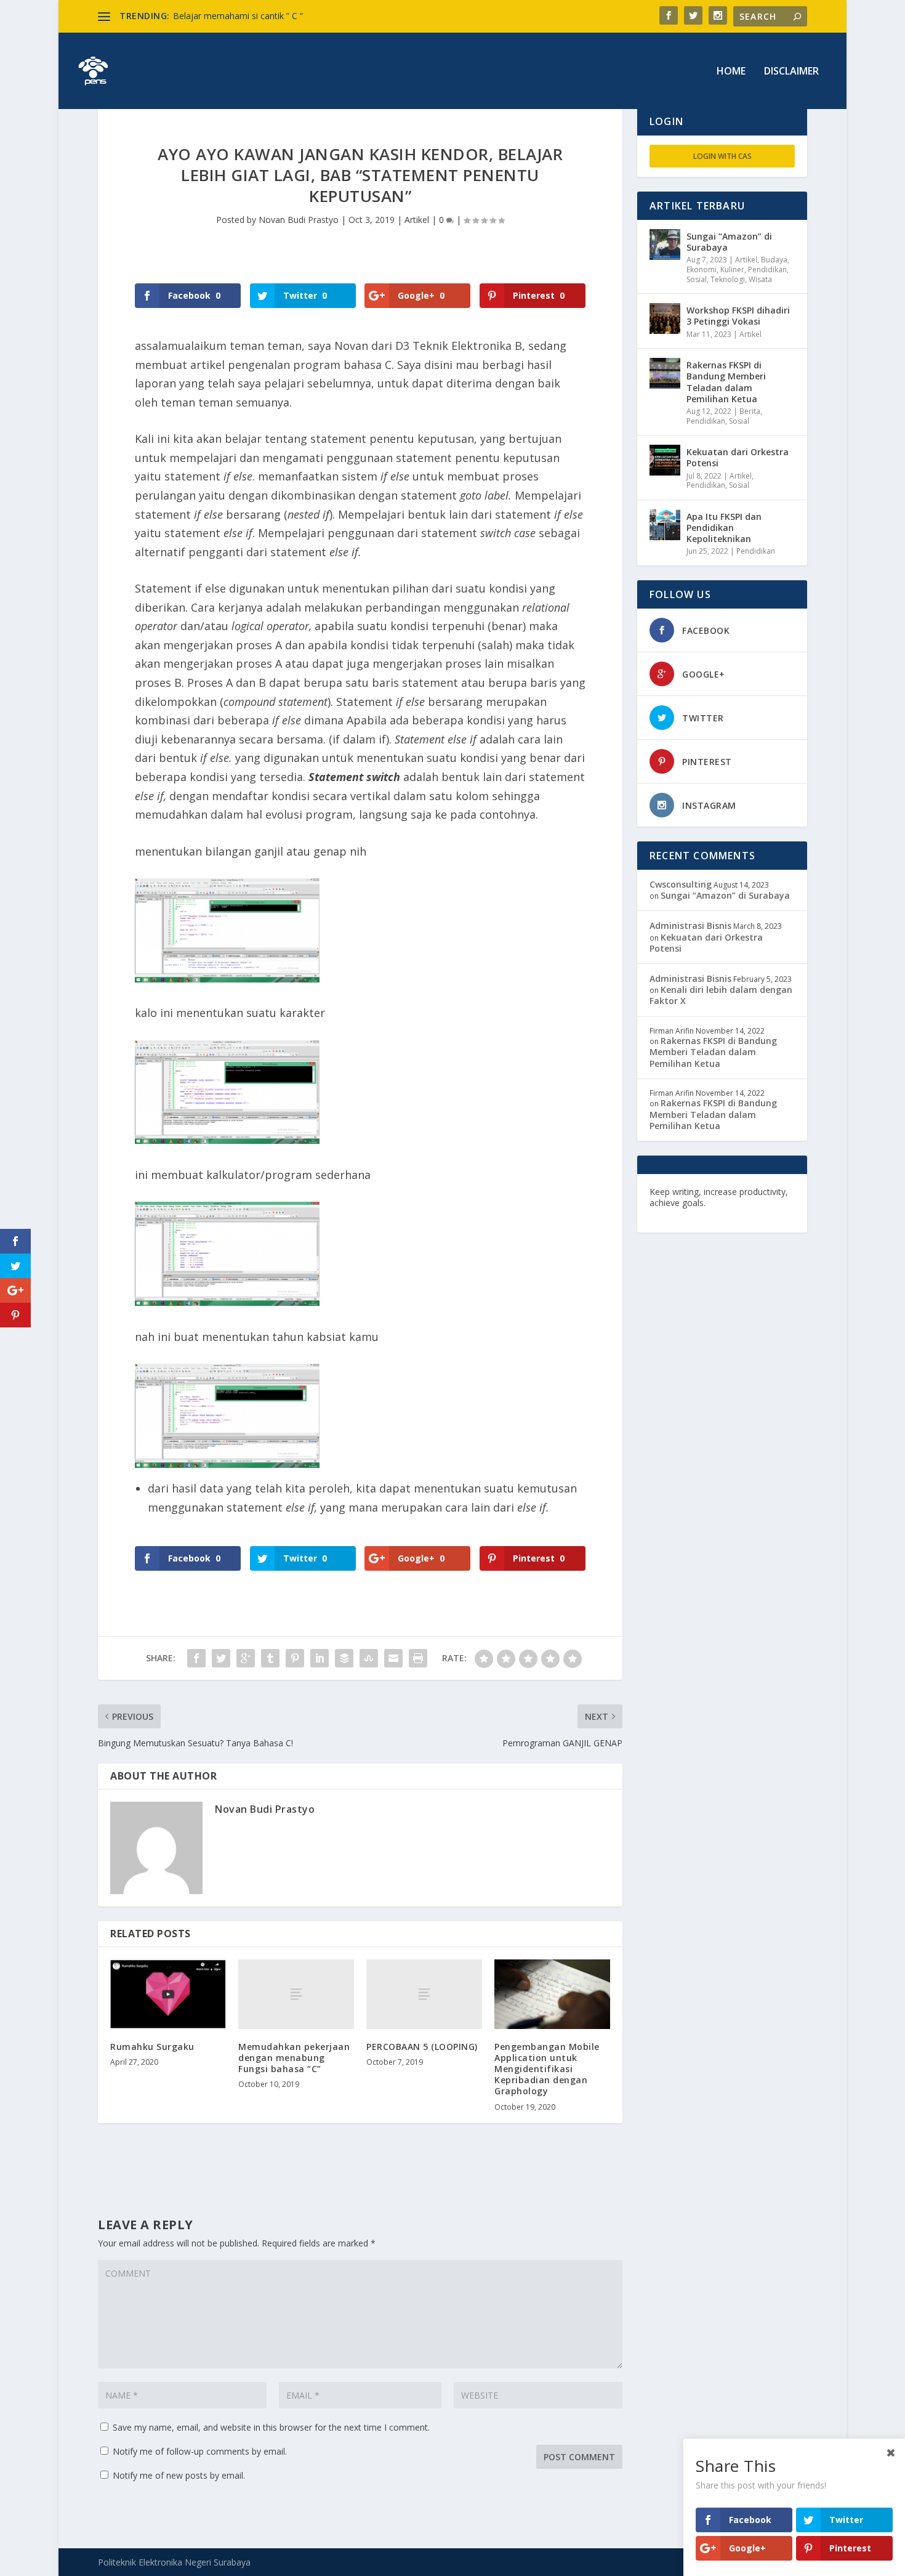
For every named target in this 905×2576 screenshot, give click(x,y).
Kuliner (732, 269)
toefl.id (715, 1214)
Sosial (697, 279)
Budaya (774, 260)
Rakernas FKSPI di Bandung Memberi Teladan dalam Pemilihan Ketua (726, 382)
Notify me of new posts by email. (179, 2475)
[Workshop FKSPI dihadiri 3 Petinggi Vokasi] (665, 318)
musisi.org (756, 1214)
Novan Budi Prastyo (299, 220)
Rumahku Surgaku (152, 2047)
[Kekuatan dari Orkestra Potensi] (665, 460)
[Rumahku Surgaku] (168, 1994)
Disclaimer (791, 72)
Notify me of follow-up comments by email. (200, 2451)
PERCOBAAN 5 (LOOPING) (422, 2047)
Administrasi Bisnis (690, 925)
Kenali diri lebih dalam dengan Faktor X (721, 995)
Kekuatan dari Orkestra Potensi (738, 457)
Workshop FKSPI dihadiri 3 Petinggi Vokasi (738, 316)
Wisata (760, 279)
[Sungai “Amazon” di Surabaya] (665, 245)
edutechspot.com (746, 1203)
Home (731, 72)
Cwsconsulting (681, 884)
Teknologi (728, 279)
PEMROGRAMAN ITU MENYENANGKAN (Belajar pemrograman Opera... (316, 16)
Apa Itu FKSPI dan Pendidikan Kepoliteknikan (724, 528)
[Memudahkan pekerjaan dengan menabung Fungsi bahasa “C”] (296, 1994)
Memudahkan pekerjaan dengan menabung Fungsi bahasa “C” (294, 2058)
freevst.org (674, 1214)
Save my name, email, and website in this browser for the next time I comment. (271, 2427)
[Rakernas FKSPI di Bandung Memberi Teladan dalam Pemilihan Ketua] (665, 373)
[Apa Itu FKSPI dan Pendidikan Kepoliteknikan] (665, 525)
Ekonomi (702, 269)
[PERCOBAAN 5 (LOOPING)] (424, 1994)
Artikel (417, 220)
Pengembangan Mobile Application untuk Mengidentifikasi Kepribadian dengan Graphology (547, 2069)
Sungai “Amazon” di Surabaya (729, 242)
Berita (750, 411)
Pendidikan (767, 269)
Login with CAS (722, 156)
